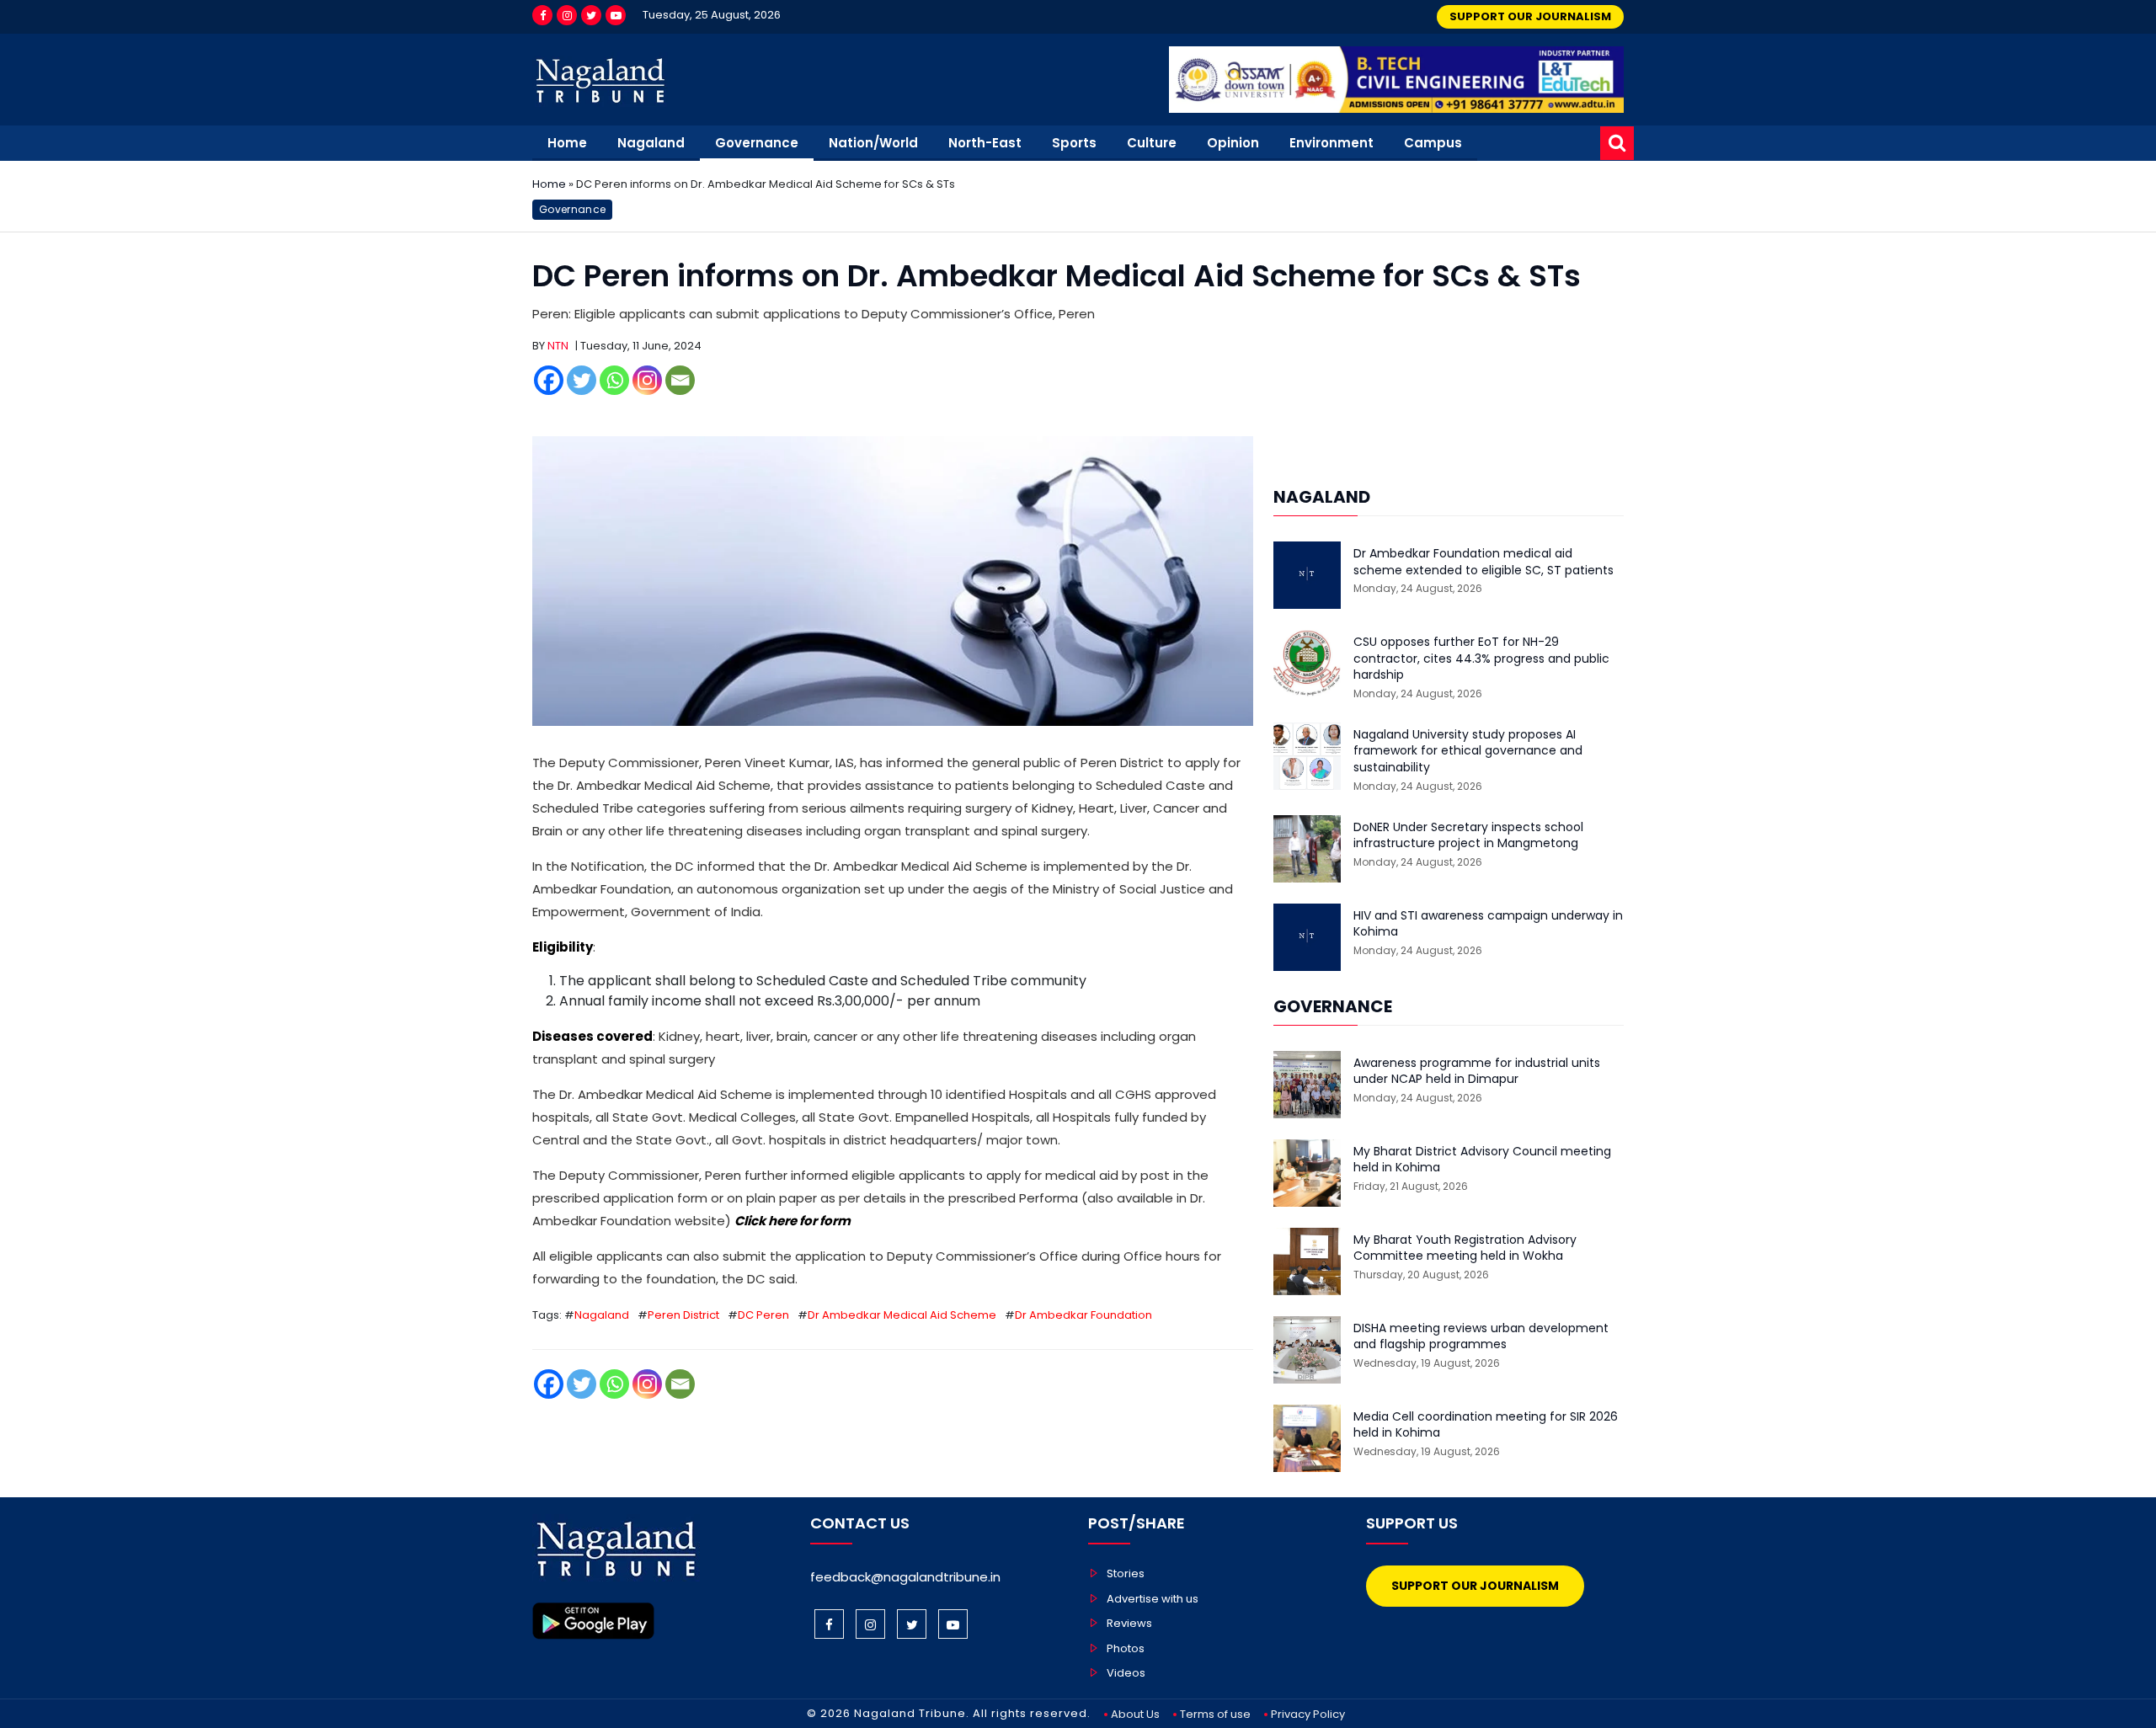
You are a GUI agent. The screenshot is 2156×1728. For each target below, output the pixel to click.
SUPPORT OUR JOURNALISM (1530, 16)
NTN (558, 346)
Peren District (683, 1315)
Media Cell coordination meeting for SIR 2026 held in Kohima (1486, 1425)
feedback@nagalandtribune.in (905, 1577)
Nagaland (651, 143)
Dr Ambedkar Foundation (1083, 1315)
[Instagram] (567, 15)
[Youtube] (616, 15)
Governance (757, 143)
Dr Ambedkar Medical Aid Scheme (902, 1315)
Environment (1331, 143)
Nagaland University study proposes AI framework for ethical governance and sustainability (1468, 751)
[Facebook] (542, 15)
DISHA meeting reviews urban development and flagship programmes (1481, 1337)
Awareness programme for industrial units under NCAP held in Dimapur (1477, 1072)
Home (567, 143)
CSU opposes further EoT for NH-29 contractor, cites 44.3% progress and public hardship (1481, 659)
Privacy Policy (1308, 1714)
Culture (1152, 143)
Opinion (1233, 143)
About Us (1135, 1714)
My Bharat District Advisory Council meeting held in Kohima (1482, 1160)
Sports (1074, 143)
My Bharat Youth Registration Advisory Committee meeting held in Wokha (1465, 1248)
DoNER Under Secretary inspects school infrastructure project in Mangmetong (1468, 836)
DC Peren (763, 1315)
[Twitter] (591, 15)
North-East (985, 143)
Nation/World (873, 143)
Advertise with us (1153, 1599)
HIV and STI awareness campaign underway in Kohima (1488, 924)
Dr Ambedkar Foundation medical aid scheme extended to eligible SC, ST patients (1484, 562)
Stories (1126, 1573)
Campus (1433, 143)
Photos (1126, 1648)
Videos (1126, 1673)
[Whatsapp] (614, 380)
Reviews (1129, 1623)
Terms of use (1215, 1714)
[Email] (680, 380)
